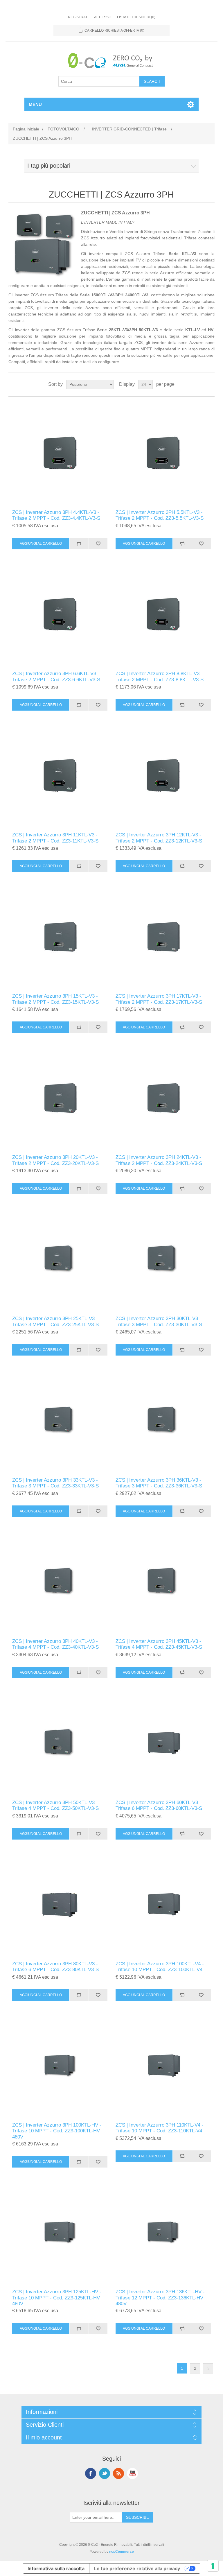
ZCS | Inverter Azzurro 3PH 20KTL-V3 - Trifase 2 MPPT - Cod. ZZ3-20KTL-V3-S (55, 1160)
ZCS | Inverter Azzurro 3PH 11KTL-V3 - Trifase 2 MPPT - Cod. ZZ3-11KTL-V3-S (55, 838)
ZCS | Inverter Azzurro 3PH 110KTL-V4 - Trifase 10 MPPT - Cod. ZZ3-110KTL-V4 (160, 2128)
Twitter (105, 2473)
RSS (118, 2473)
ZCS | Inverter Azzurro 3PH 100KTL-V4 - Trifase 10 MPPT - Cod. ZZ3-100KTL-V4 (160, 1967)
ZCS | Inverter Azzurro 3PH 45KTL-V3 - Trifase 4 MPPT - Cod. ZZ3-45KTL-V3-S (159, 1644)
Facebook (91, 2473)
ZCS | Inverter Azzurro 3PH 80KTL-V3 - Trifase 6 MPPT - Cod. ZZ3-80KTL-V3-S (55, 1967)
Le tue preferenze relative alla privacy (137, 2568)
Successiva (208, 2368)
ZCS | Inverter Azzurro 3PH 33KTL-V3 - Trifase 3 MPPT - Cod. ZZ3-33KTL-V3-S (55, 1483)
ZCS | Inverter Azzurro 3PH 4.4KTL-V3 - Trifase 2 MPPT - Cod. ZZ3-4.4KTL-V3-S (56, 515)
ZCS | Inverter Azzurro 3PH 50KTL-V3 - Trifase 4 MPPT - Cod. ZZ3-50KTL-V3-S (55, 1805)
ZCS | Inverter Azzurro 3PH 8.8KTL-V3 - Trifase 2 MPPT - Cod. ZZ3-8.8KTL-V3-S (160, 676)
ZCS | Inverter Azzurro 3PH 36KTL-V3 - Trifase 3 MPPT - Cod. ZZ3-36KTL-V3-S (159, 1483)
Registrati (78, 17)
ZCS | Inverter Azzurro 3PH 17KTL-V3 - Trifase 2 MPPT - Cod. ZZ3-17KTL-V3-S (159, 999)
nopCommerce (122, 2552)
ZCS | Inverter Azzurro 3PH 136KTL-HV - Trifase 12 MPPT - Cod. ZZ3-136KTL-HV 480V (160, 2298)
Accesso (103, 17)
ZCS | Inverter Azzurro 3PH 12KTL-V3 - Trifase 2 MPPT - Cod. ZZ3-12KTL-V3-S (159, 838)
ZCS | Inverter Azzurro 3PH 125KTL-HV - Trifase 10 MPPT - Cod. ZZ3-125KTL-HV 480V (57, 2298)
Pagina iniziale (26, 129)
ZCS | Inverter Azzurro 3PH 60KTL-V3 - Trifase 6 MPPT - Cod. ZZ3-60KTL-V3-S (159, 1805)
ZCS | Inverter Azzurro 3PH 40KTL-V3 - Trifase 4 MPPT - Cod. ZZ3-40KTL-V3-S (55, 1644)
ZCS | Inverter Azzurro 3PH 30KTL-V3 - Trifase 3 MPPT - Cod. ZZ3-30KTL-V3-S (159, 1321)
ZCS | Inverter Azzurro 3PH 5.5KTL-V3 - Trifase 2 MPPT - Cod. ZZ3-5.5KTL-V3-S (160, 515)
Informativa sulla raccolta (56, 2568)
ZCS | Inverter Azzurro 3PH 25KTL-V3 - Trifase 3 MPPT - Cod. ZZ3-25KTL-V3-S (55, 1321)
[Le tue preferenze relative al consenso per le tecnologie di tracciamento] (213, 2566)
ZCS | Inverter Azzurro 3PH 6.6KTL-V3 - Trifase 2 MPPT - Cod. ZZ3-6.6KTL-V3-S (56, 676)
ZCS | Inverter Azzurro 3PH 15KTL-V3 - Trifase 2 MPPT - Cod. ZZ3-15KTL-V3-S (55, 999)
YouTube (132, 2473)
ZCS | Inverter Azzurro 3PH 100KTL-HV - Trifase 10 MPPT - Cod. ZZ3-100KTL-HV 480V (57, 2131)
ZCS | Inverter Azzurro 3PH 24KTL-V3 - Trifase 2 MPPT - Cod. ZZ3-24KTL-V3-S (159, 1160)
